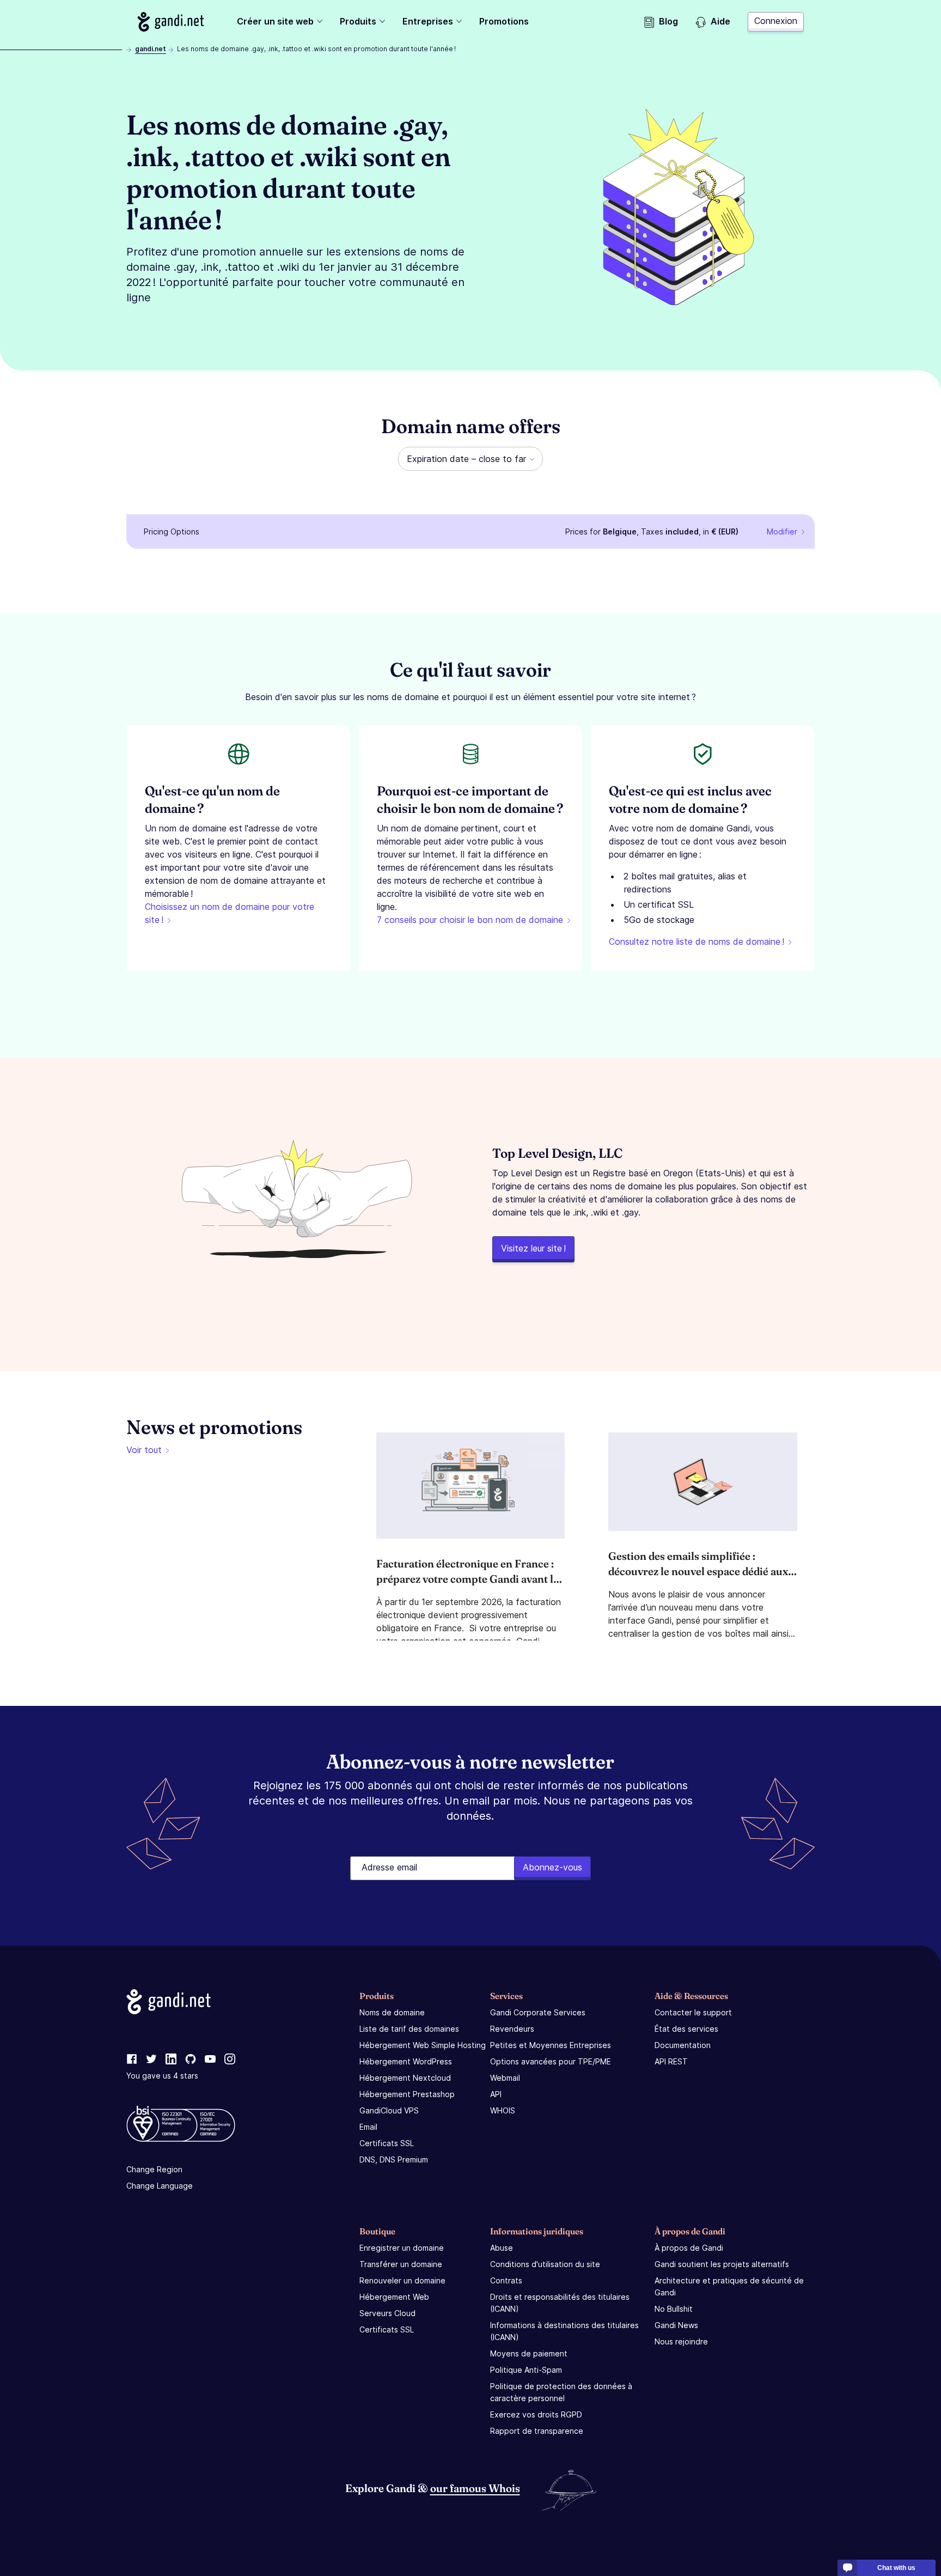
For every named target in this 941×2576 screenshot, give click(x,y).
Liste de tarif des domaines (409, 2029)
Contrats (506, 2280)
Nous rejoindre (681, 2341)
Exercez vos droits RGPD (536, 2414)
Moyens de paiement (529, 2353)
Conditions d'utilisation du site (545, 2264)
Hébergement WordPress (406, 2061)
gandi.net (151, 49)
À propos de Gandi (689, 2248)
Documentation (683, 2045)
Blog (668, 21)
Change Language (160, 2186)
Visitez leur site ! (533, 1248)
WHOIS (503, 2110)
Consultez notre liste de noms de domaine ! (696, 941)
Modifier (782, 531)
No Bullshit (674, 2309)
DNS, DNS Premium (394, 2159)
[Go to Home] (171, 22)
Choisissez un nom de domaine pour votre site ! (230, 913)
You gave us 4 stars (162, 2076)
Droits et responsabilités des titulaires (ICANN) (560, 2303)
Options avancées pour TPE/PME (551, 2061)
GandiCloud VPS (389, 2110)
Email (368, 2127)
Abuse (502, 2248)
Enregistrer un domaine (402, 2248)
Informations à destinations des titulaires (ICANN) (564, 2331)
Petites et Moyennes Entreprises (551, 2045)
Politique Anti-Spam (526, 2370)
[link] (132, 2059)
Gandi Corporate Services (538, 2012)
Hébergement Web (394, 2297)
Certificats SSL (387, 2143)
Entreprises (428, 21)
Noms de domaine (392, 2012)
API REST (671, 2061)
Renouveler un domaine (402, 2280)
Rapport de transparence (537, 2431)
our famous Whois (475, 2488)
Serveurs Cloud (387, 2313)
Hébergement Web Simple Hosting (423, 2045)
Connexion (776, 21)
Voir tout (144, 1450)
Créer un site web (275, 21)
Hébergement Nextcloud (405, 2078)
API (496, 2094)
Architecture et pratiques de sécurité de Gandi (729, 2286)
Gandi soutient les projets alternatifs (722, 2264)
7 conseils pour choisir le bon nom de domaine (470, 920)
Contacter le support (693, 2012)
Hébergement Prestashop (407, 2094)
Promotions (504, 21)
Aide (720, 21)
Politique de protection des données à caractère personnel (561, 2392)
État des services (686, 2029)
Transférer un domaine (401, 2264)
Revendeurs (512, 2029)
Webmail (505, 2078)
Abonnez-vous (552, 1867)
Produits (358, 21)
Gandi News (676, 2325)
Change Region (154, 2169)
